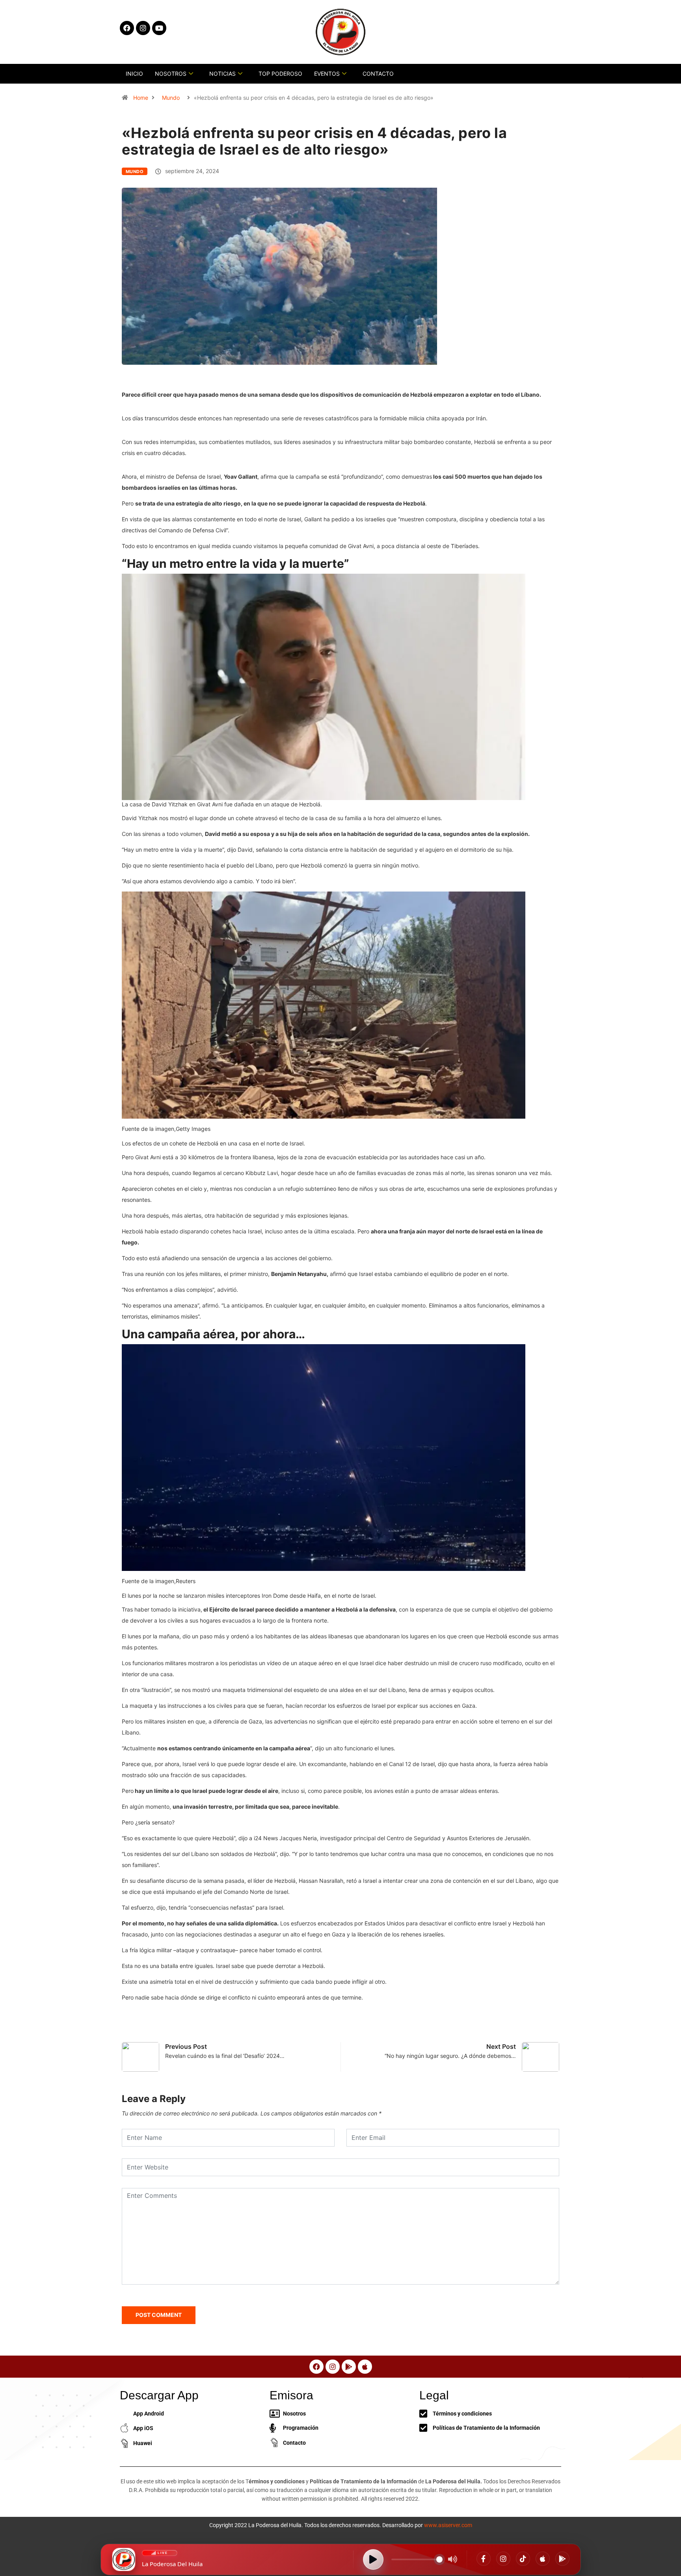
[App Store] (543, 2559)
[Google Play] (562, 2559)
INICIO (134, 74)
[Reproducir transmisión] (373, 2559)
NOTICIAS (222, 74)
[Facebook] (484, 2559)
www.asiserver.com (448, 2525)
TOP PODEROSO (280, 74)
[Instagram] (503, 2559)
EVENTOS (327, 74)
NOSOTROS (171, 74)
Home (141, 98)
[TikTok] (523, 2559)
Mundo (171, 98)
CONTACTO (378, 74)
